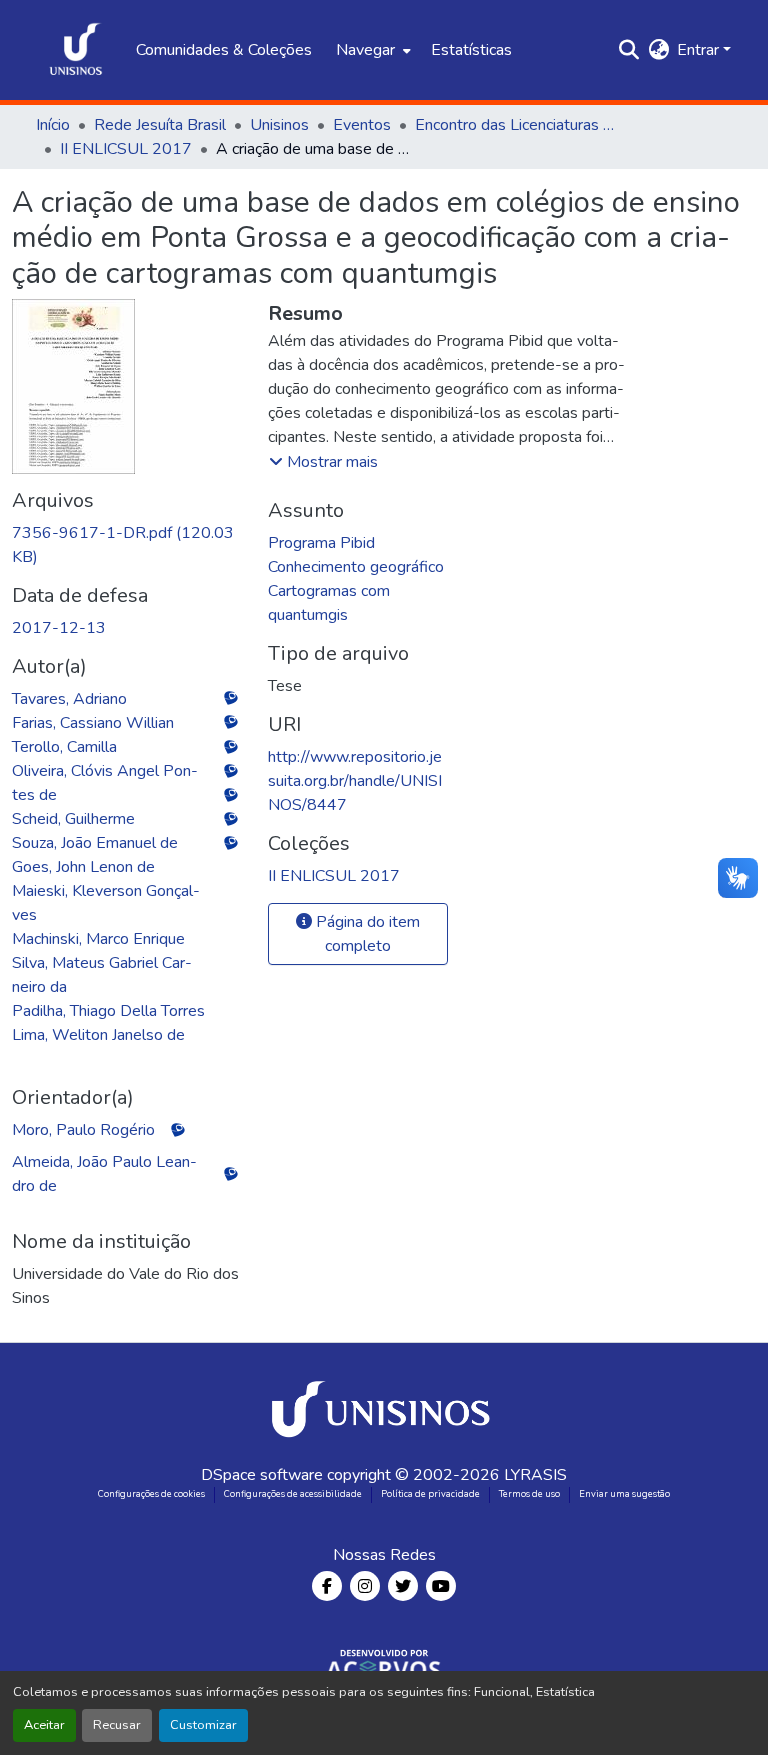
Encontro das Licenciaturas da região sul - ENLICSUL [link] (515, 125)
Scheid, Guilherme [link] (73, 819)
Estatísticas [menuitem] (471, 50)
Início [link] (53, 125)
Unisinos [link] (279, 125)
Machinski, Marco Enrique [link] (98, 939)
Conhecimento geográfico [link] (356, 567)
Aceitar (44, 1725)
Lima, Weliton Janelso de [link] (98, 1035)
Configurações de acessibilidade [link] (293, 1494)
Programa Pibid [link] (321, 543)
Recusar (117, 1725)
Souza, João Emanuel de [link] (95, 843)
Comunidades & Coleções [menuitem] (224, 50)
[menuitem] (371, 50)
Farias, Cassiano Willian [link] (93, 723)
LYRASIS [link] (535, 1475)
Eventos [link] (362, 125)
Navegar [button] (365, 50)
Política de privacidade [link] (430, 1494)
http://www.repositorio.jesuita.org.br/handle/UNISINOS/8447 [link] (355, 781)
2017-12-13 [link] (59, 628)
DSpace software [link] (262, 1475)
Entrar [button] (700, 50)
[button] (76, 50)
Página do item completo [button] (366, 934)
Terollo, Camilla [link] (64, 747)
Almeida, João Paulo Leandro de (104, 1174)
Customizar (203, 1725)
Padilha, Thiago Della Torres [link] (108, 1011)
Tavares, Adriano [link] (69, 699)
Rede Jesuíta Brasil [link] (160, 125)
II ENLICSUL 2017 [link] (126, 149)
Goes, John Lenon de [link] (83, 867)
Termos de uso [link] (529, 1494)
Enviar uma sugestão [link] (624, 1494)
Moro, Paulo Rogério (83, 1130)
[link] (128, 545)
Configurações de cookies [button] (151, 1494)
